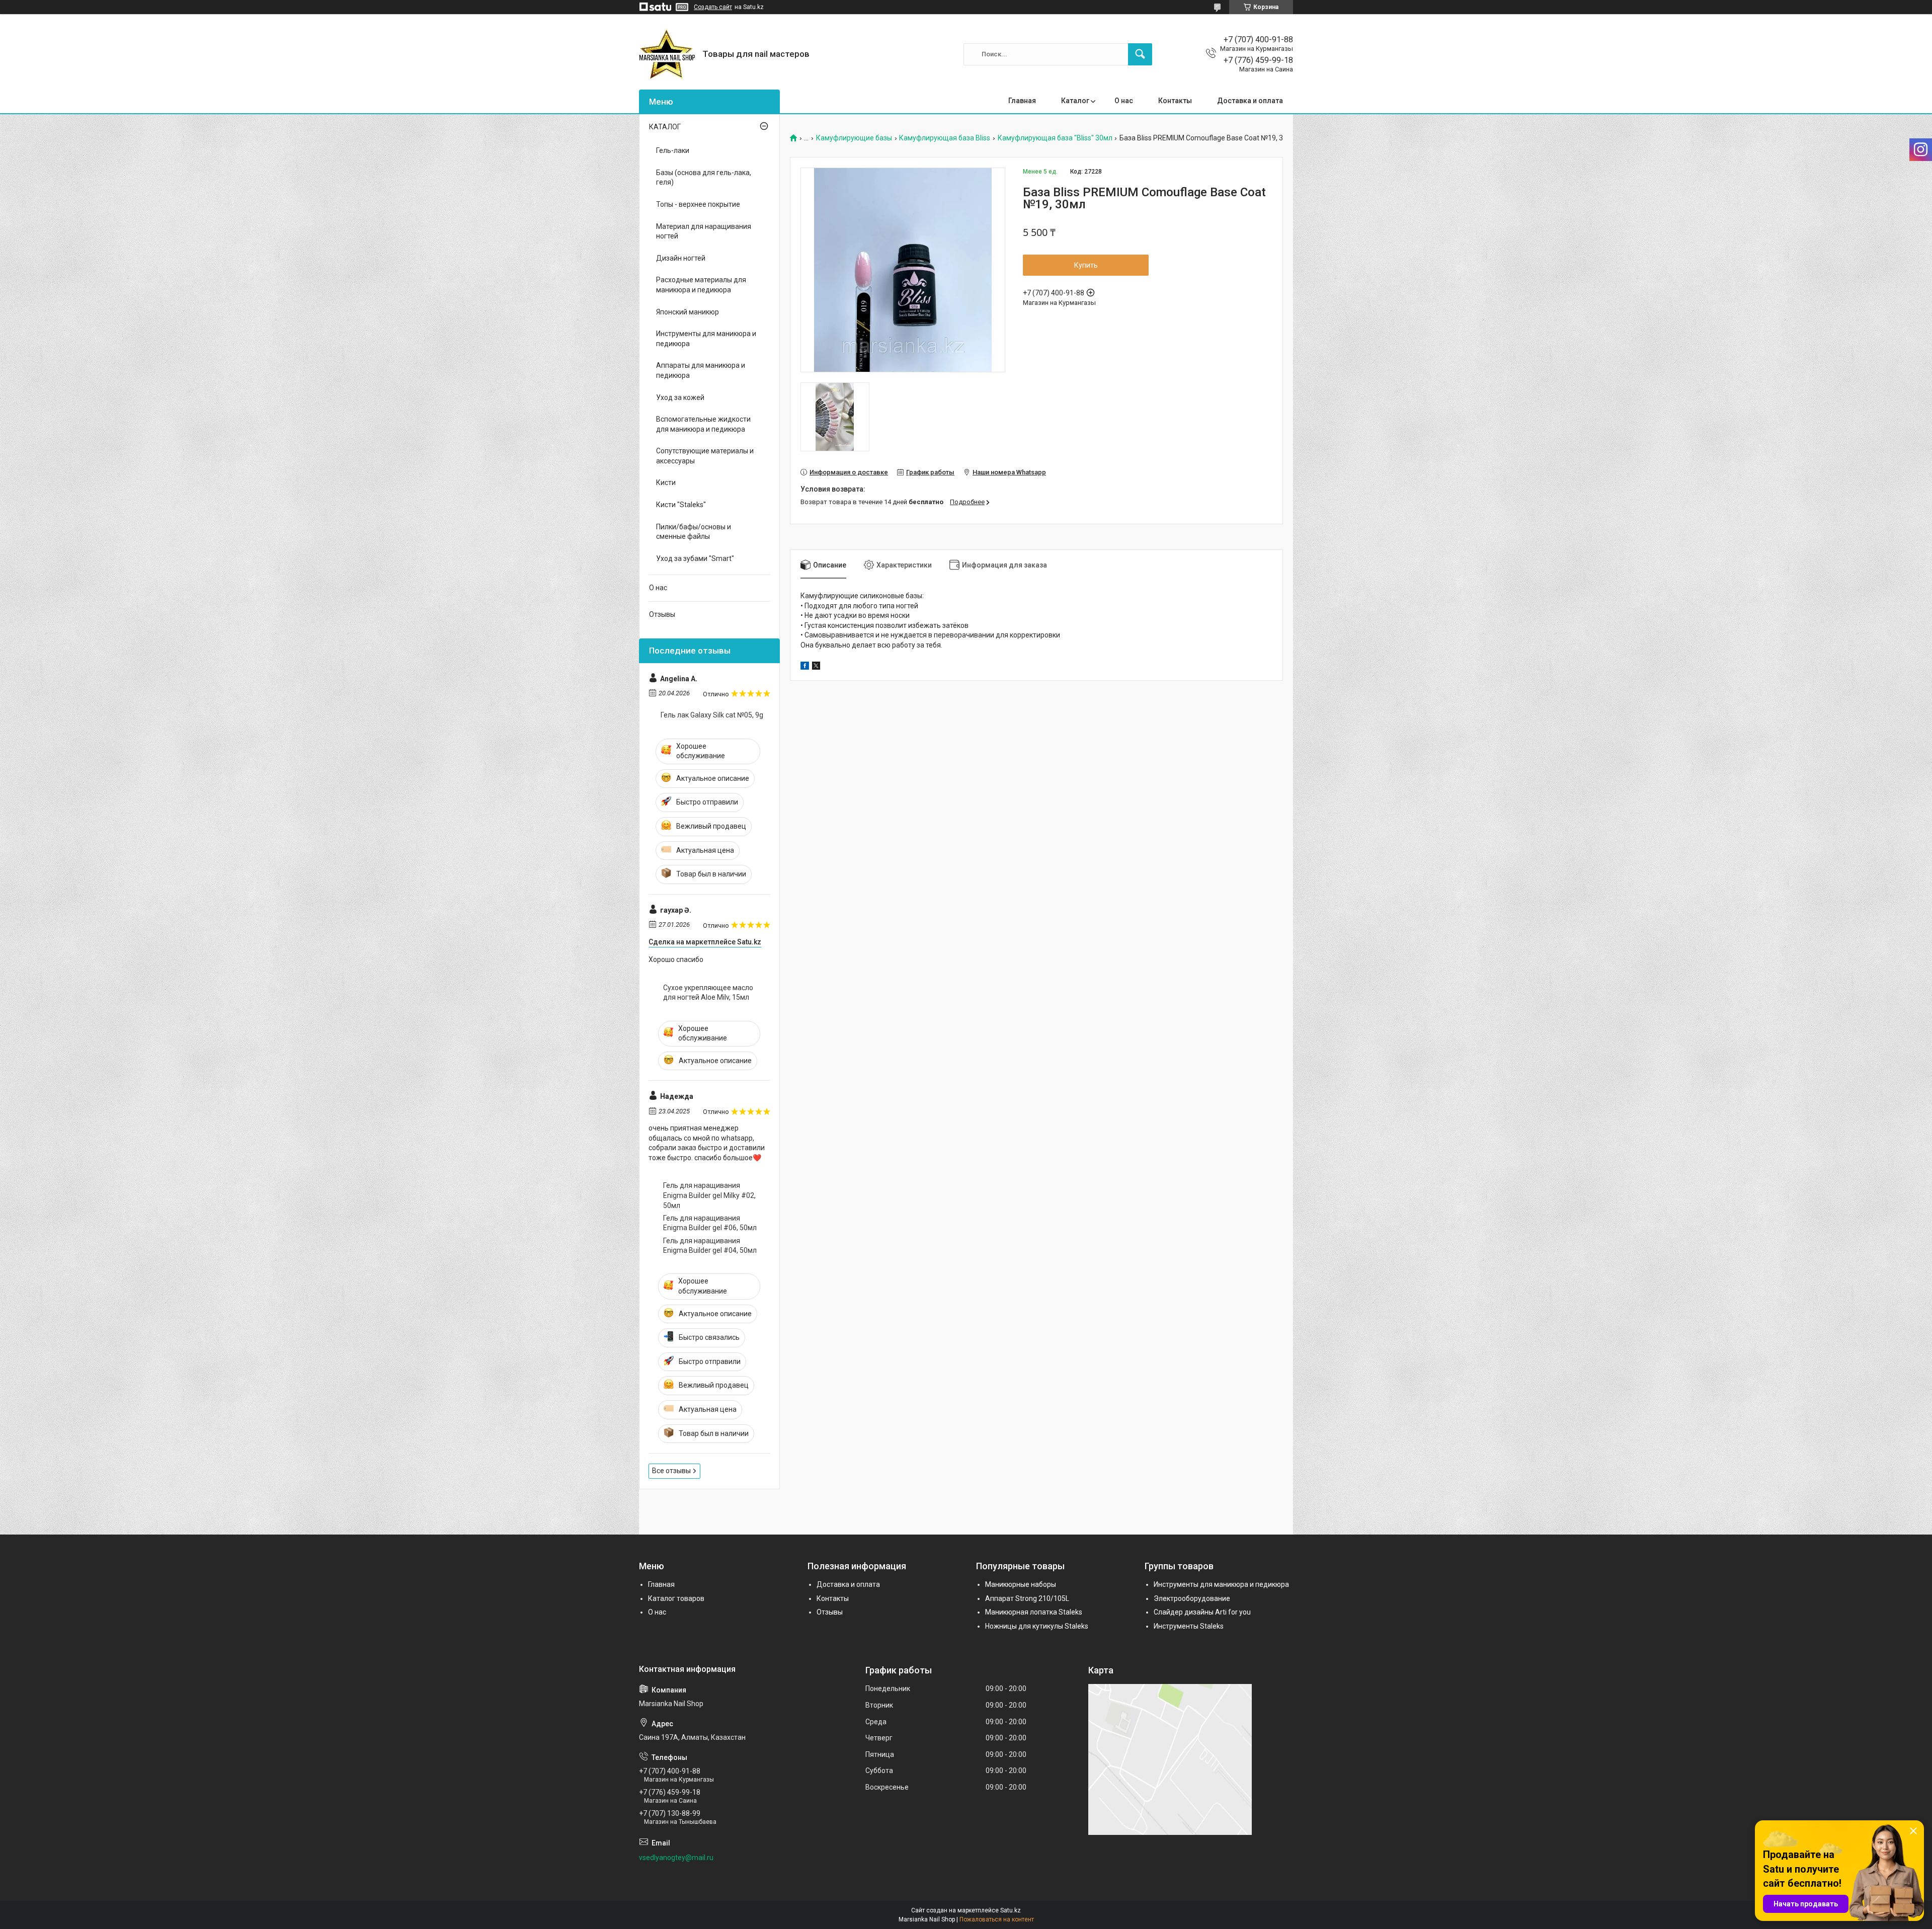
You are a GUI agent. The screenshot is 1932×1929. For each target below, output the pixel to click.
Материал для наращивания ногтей (704, 231)
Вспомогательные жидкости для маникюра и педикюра (703, 424)
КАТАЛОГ (665, 127)
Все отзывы (671, 1471)
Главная (1022, 101)
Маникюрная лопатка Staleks (1034, 1612)
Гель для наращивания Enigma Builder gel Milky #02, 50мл (709, 1195)
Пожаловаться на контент (997, 1919)
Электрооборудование (1192, 1598)
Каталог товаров (676, 1598)
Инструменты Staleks (1189, 1626)
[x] (816, 667)
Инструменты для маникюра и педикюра (706, 339)
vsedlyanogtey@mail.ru (676, 1858)
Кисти (666, 483)
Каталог (1075, 101)
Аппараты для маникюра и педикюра (701, 370)
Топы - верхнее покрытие (698, 204)
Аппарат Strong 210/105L (1027, 1598)
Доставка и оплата (1250, 101)
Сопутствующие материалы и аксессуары (705, 456)
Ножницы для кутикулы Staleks (1037, 1626)
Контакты (1175, 101)
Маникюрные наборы (1021, 1584)
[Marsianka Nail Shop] (667, 54)
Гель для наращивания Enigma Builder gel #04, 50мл (710, 1246)
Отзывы (662, 614)
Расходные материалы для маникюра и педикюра (701, 285)
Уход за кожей (680, 397)
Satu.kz (1011, 1910)
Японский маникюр (688, 312)
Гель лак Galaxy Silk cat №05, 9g (712, 715)
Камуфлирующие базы (854, 138)
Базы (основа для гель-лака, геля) (704, 178)
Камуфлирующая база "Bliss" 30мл (1055, 138)
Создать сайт (713, 7)
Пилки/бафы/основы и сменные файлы (694, 532)
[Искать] (1140, 54)
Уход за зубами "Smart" (695, 558)
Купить (1086, 265)
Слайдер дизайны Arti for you (1202, 1612)
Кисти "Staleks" (681, 505)
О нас (1124, 101)
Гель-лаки (673, 150)
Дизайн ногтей (681, 258)
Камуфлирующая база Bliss (945, 138)
